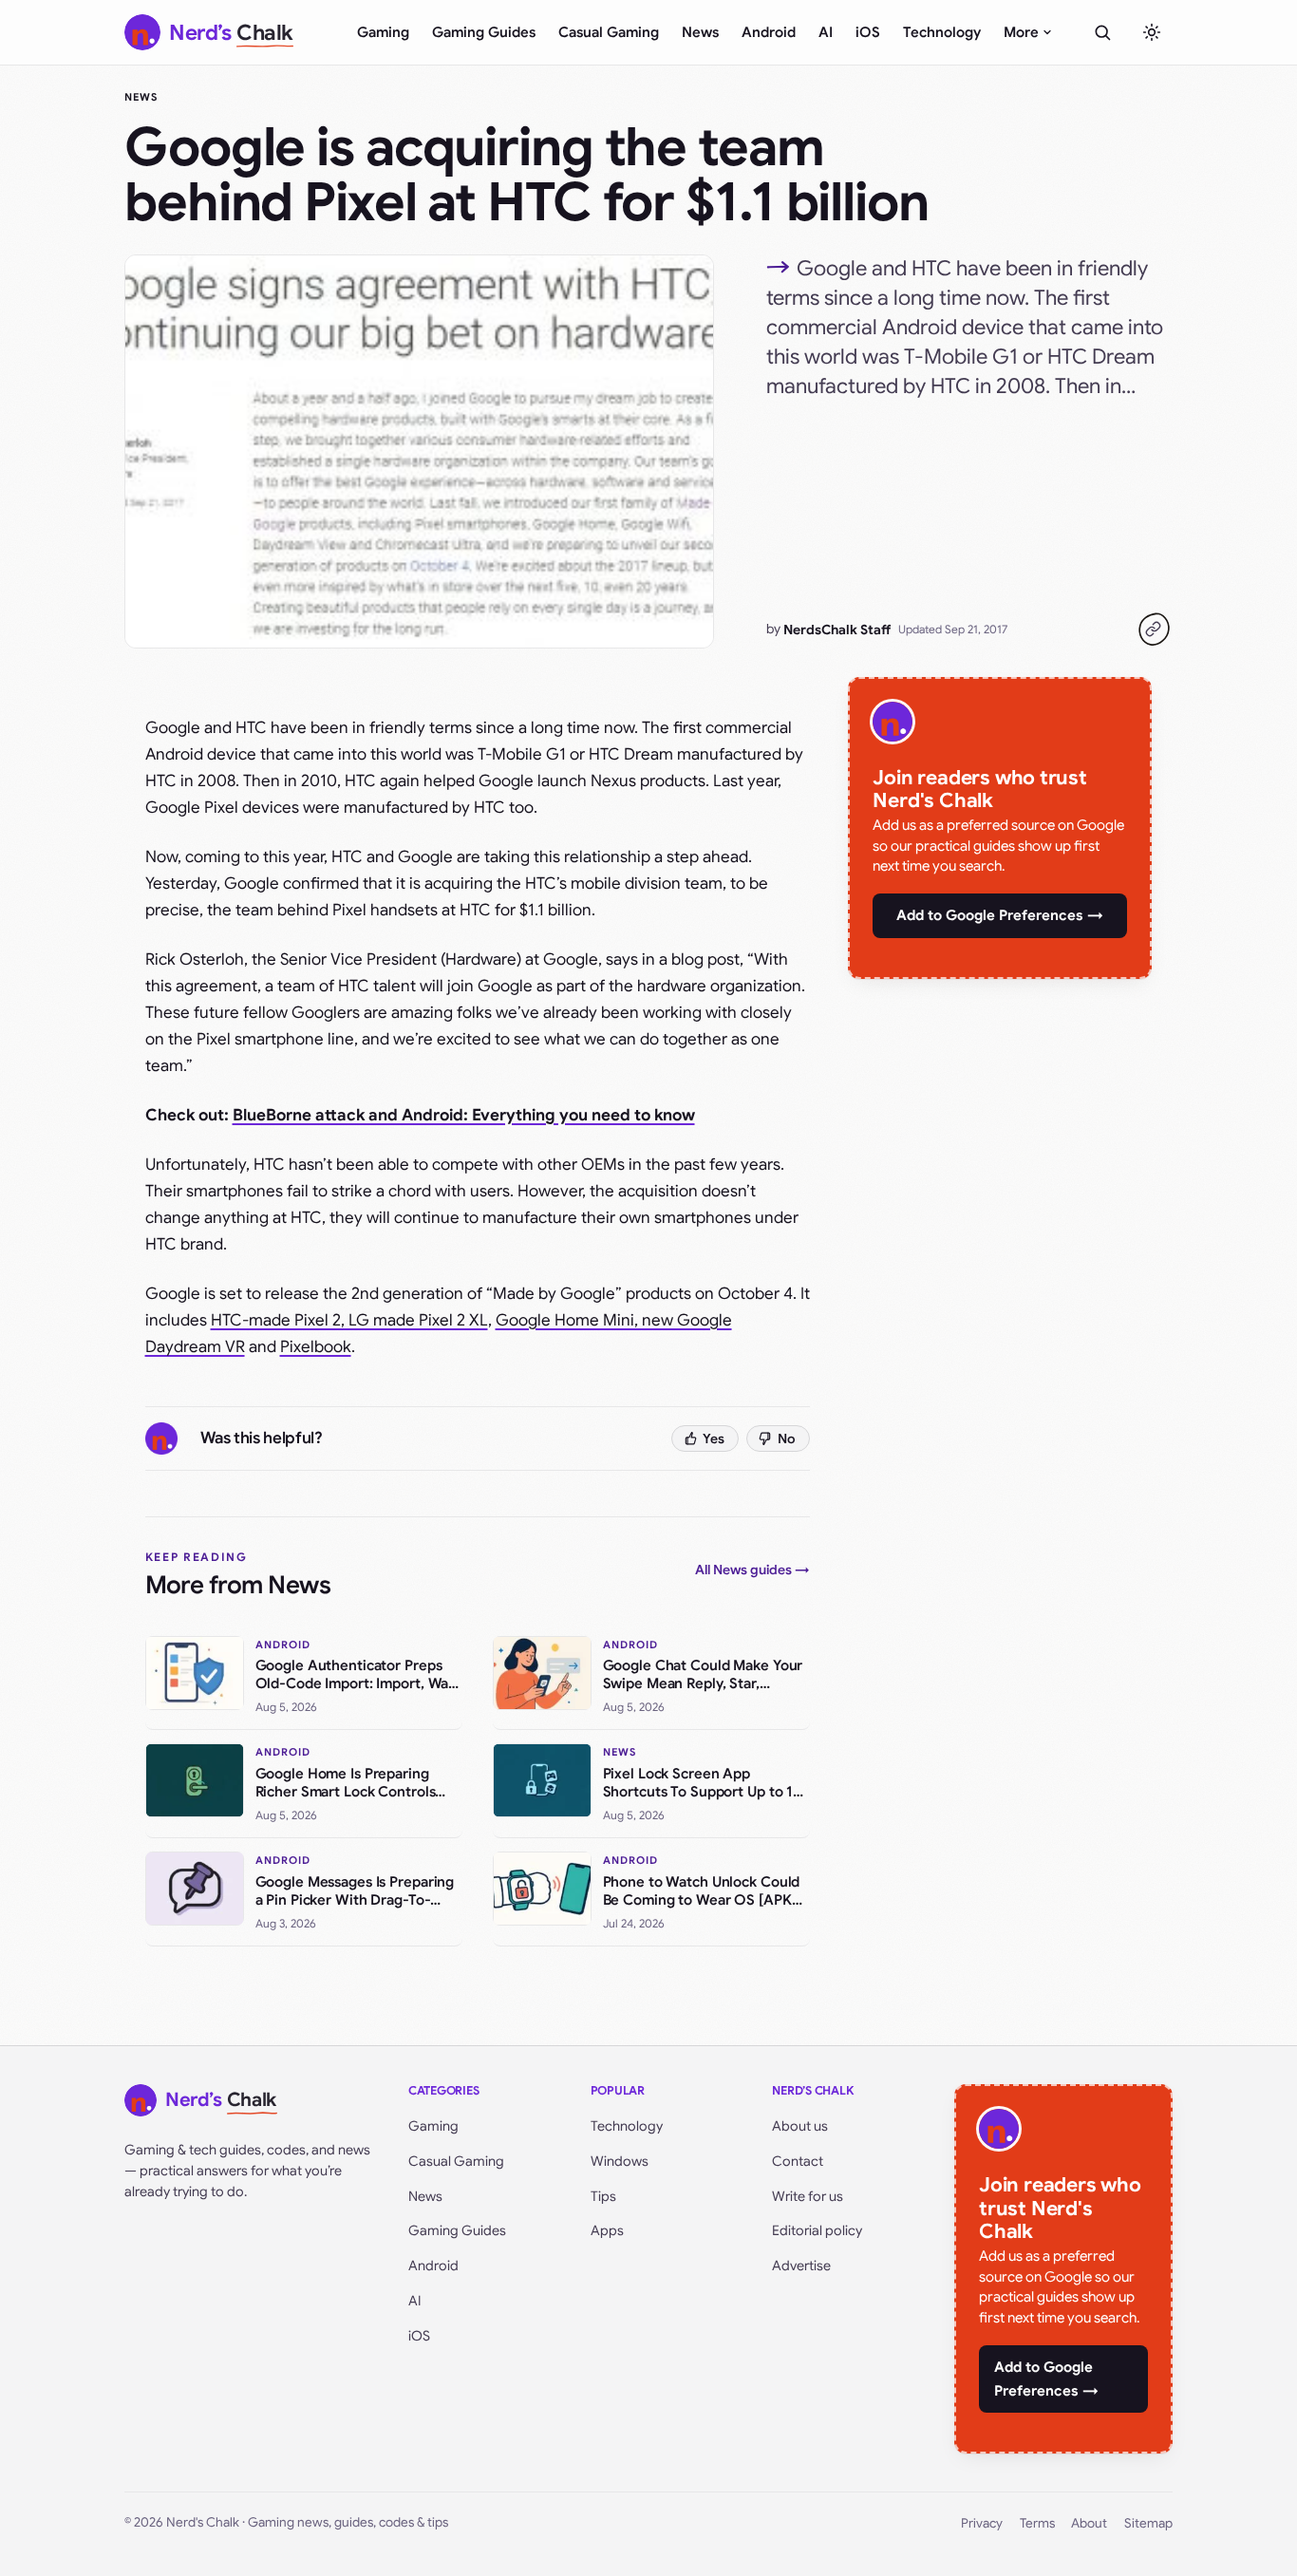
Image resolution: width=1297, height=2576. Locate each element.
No (787, 1438)
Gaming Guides (484, 32)
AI (826, 32)
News (700, 32)
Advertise (801, 2266)
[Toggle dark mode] (1152, 32)
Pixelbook (316, 1347)
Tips (603, 2196)
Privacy (982, 2523)
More (1021, 32)
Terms (1037, 2523)
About (1089, 2523)
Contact (798, 2161)
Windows (620, 2161)
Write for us (808, 2196)
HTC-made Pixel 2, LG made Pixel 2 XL (349, 1320)
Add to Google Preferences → (1000, 915)
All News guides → (752, 1570)
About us (800, 2126)
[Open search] (1102, 32)
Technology (942, 32)
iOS (868, 32)
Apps (607, 2230)
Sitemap (1148, 2523)
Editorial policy (817, 2230)
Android (769, 32)
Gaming (383, 32)
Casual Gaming (609, 32)
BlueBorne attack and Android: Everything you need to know (464, 1115)
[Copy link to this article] (1154, 630)
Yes (714, 1438)
